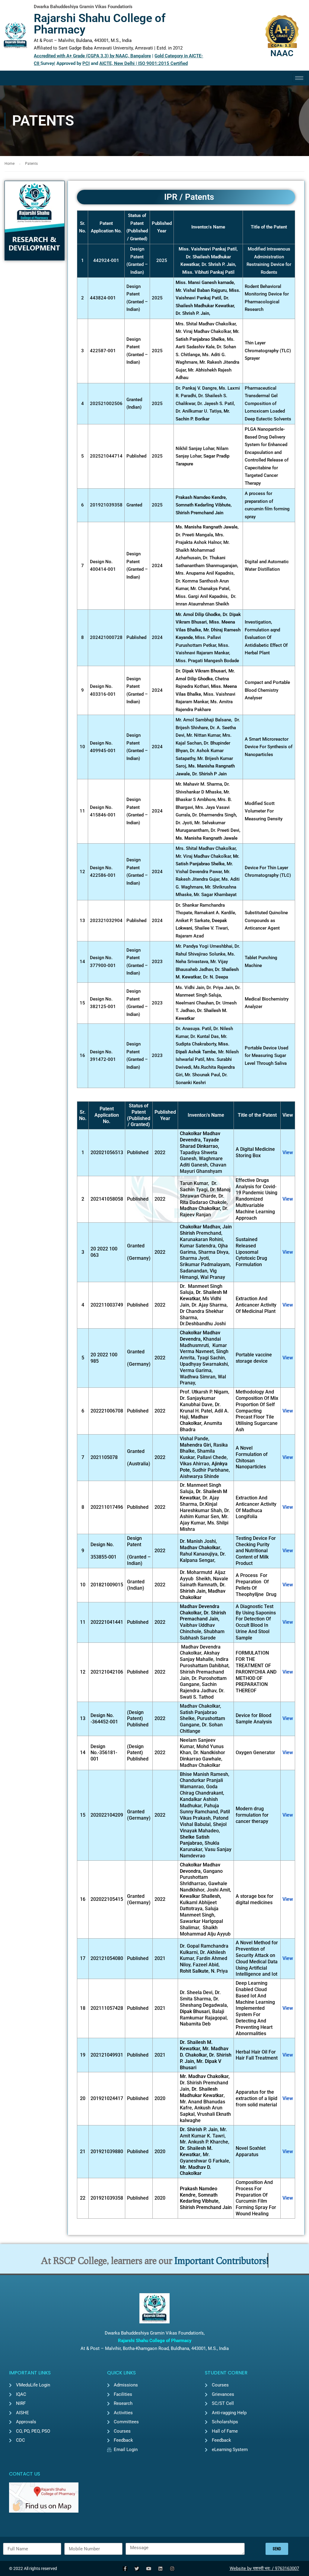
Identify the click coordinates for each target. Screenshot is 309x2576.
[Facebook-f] (125, 2569)
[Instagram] (172, 2569)
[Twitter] (137, 2569)
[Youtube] (149, 2569)
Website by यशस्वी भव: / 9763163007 (264, 2568)
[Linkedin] (160, 2569)
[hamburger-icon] (299, 78)
